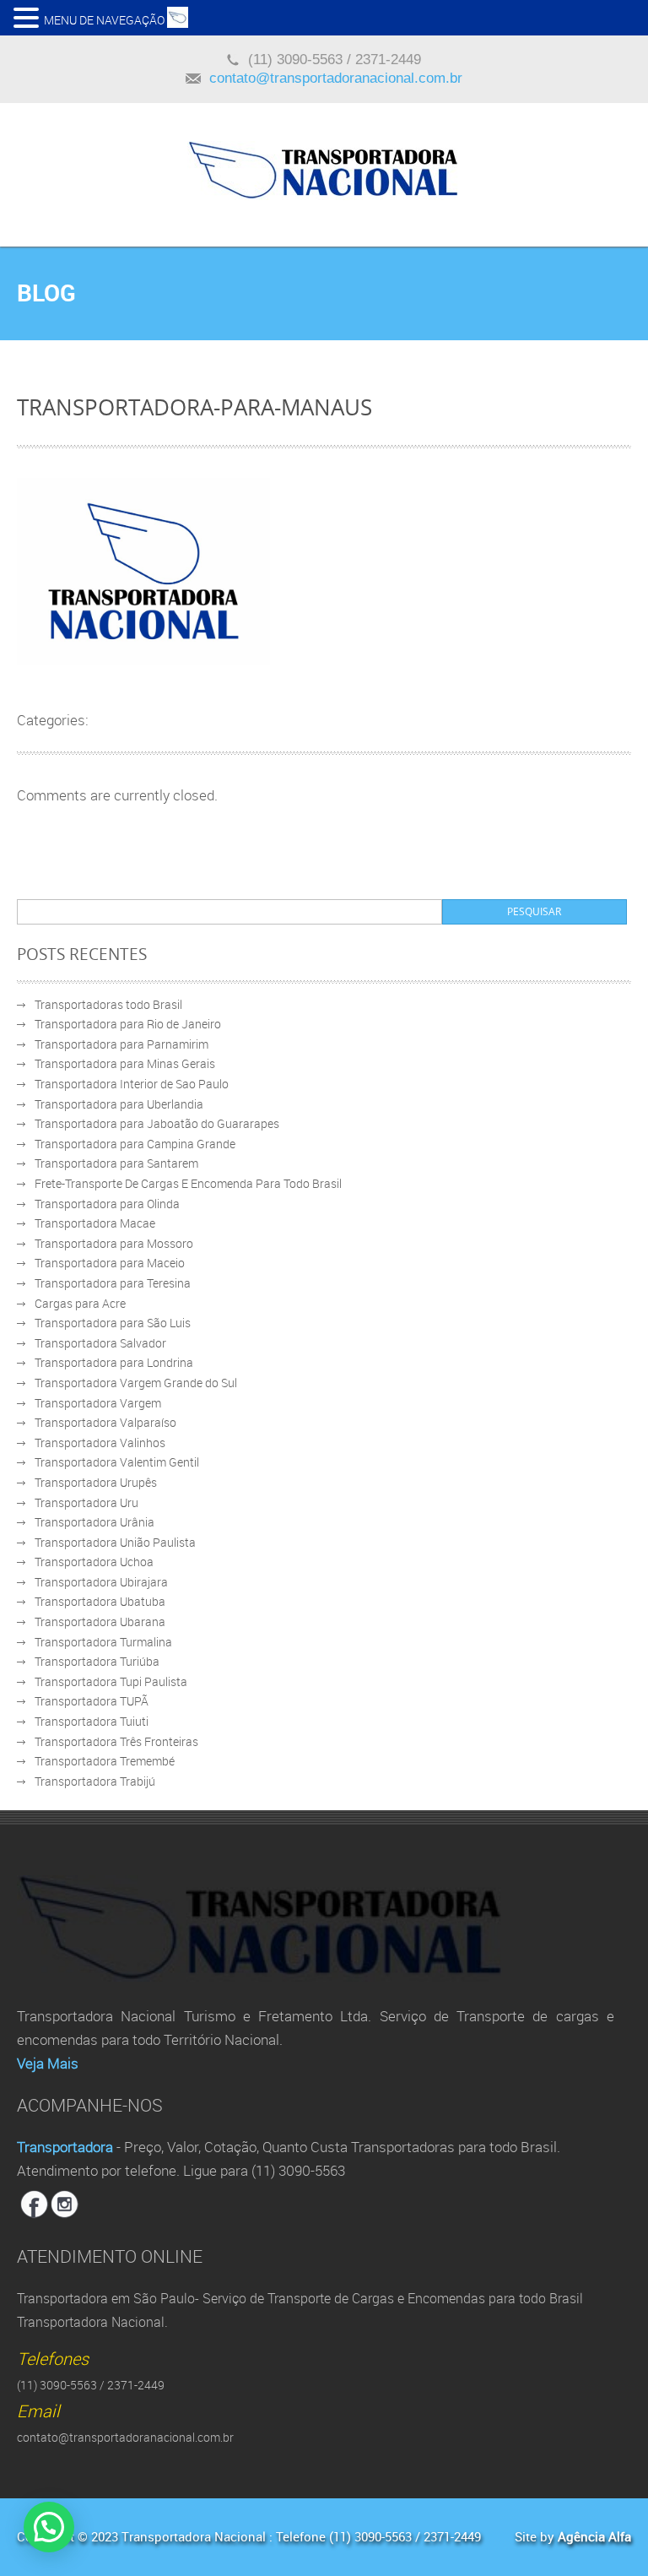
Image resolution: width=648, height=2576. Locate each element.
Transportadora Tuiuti (92, 1721)
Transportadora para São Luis (113, 1323)
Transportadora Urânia (94, 1522)
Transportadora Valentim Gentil (117, 1462)
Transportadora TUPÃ (92, 1701)
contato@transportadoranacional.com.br (336, 78)
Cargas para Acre (80, 1303)
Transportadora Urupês (96, 1482)
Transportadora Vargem (98, 1403)
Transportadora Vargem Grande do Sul (136, 1383)
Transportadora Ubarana (100, 1622)
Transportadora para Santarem (116, 1163)
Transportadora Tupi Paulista (111, 1681)
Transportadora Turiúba (97, 1661)
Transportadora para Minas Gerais (125, 1063)
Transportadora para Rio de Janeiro (128, 1024)
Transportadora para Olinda (107, 1204)
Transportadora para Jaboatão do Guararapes (157, 1123)
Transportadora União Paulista (115, 1542)
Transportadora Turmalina (103, 1642)
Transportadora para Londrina (114, 1362)
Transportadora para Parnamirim (121, 1044)
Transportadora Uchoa (94, 1562)
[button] (29, 17)
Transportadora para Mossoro (114, 1243)
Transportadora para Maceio (110, 1263)
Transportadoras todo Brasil (108, 1004)
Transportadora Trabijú (95, 1781)
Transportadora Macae (95, 1223)
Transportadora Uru (86, 1502)
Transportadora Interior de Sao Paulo (132, 1084)
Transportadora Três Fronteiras (116, 1741)
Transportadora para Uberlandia (119, 1104)
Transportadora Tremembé (105, 1761)
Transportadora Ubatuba (100, 1601)
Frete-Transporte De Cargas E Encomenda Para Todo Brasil (188, 1183)
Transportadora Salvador (100, 1343)
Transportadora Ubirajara (101, 1582)
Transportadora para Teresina (113, 1283)
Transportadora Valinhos (100, 1443)
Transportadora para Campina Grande (135, 1144)
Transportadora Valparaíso (105, 1422)
